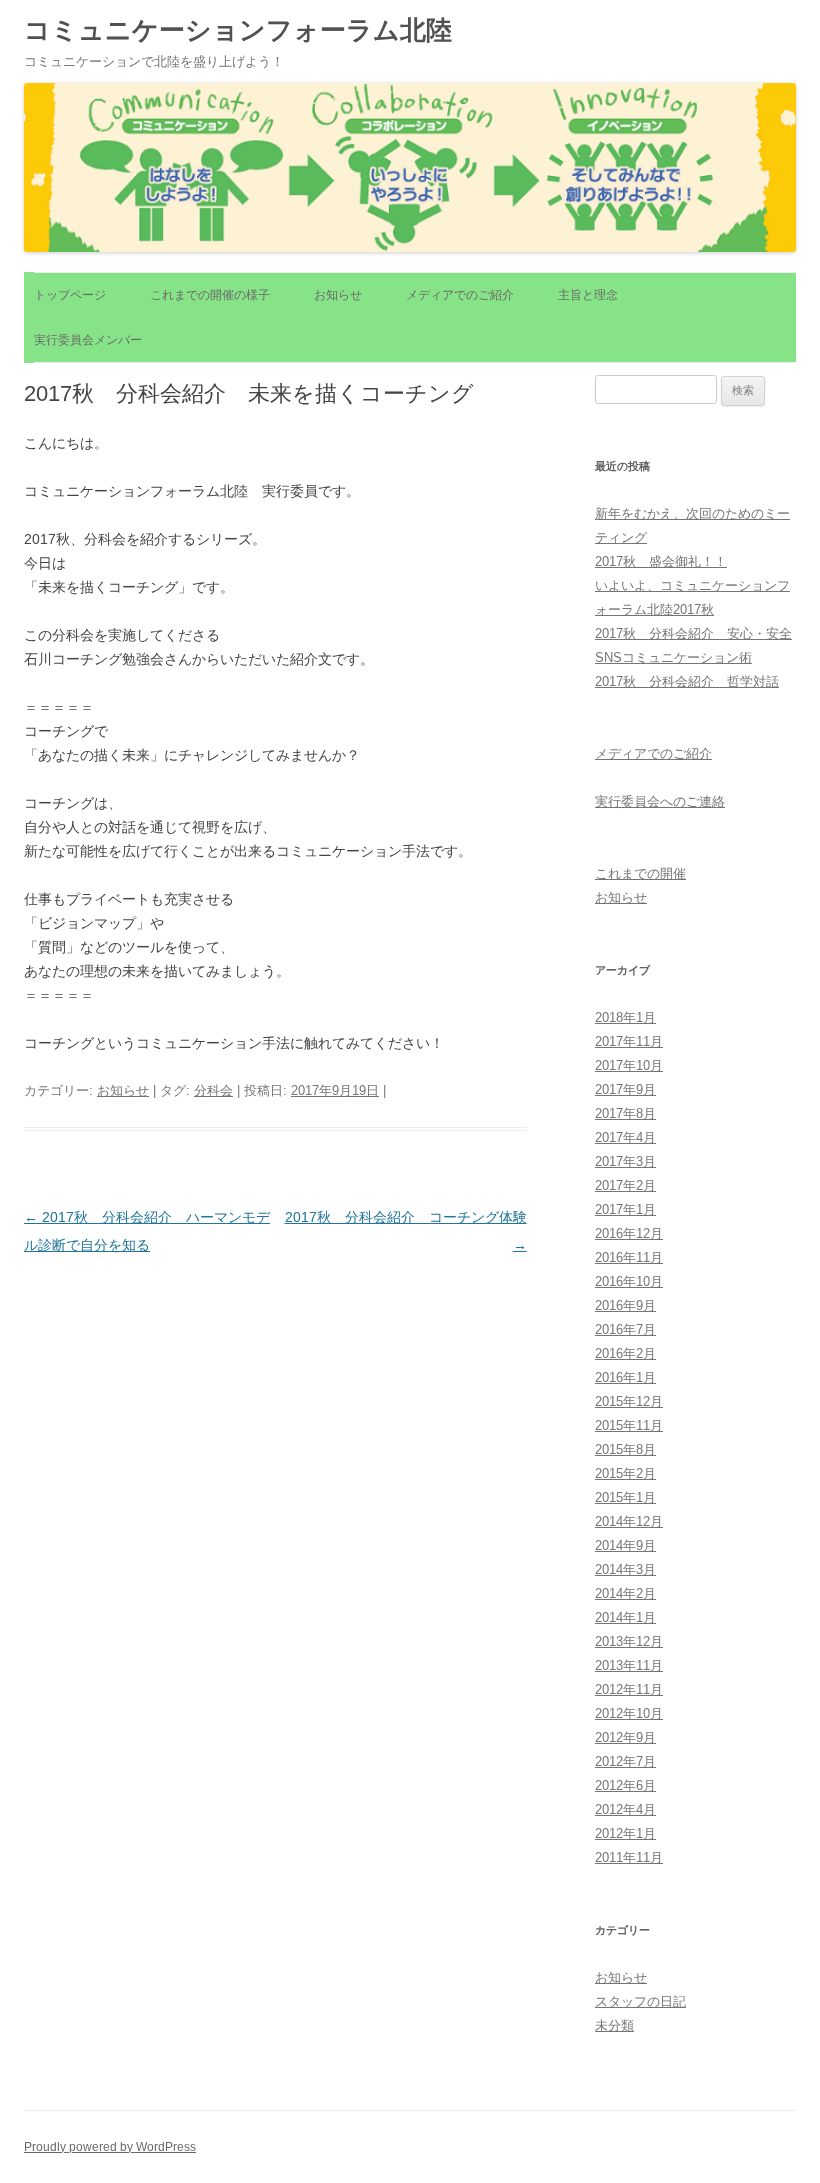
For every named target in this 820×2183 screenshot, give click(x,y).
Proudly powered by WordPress (110, 2147)
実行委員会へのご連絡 (660, 801)
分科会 (213, 1090)
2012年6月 (625, 1785)
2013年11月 (629, 1665)
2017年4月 (625, 1137)
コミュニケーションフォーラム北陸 (238, 30)
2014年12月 (629, 1521)
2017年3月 (625, 1161)
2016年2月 (625, 1353)
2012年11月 (629, 1689)
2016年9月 (625, 1305)
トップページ (70, 295)
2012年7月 (625, 1761)
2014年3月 (625, 1569)
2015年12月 (629, 1401)
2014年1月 (625, 1617)
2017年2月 (625, 1185)
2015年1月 (625, 1497)
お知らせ (338, 295)
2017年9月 (625, 1089)
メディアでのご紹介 (460, 295)
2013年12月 (629, 1641)
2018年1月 (625, 1017)
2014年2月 (625, 1593)
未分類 (614, 2025)
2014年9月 (625, 1545)
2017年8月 (625, 1113)
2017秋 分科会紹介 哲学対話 (687, 681)
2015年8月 (625, 1449)
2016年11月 (629, 1257)
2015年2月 (625, 1473)
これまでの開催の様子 (210, 295)
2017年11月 (629, 1041)
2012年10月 (629, 1713)
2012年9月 (625, 1737)
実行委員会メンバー (88, 340)
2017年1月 (625, 1209)
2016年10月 (629, 1281)
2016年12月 (629, 1233)
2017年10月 (629, 1065)
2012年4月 (625, 1809)
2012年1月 (625, 1833)
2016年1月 (625, 1377)
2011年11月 (629, 1857)
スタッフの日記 (640, 2001)
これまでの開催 (640, 873)
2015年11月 (629, 1425)
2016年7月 (625, 1329)
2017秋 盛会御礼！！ (661, 561)
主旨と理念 (588, 295)
